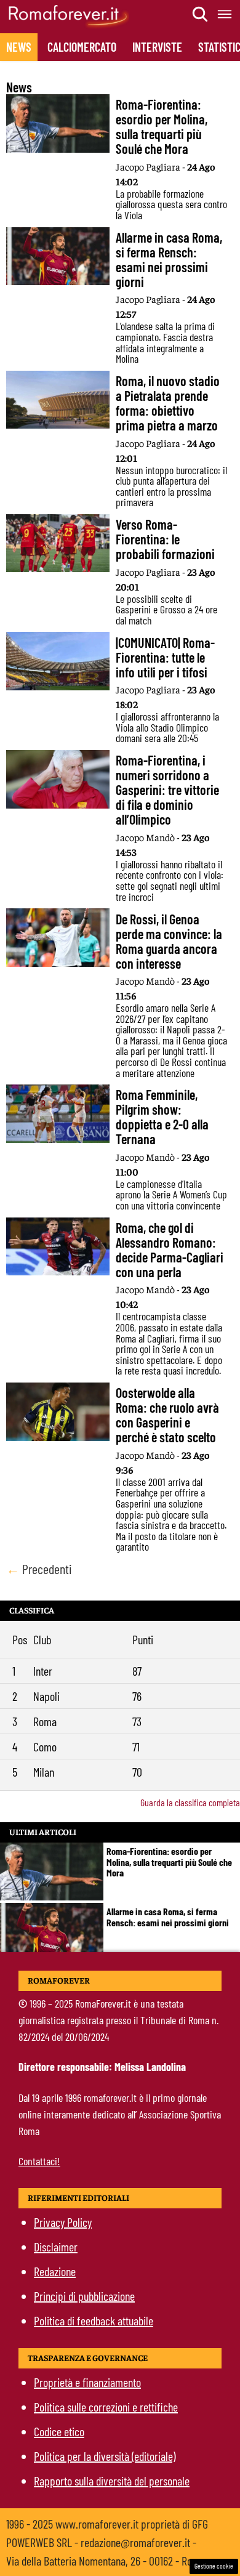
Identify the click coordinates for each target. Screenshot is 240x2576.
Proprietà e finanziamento (87, 2382)
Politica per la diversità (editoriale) (105, 2456)
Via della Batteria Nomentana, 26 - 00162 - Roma (106, 2561)
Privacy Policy (63, 2222)
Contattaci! (39, 2161)
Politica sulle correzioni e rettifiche (106, 2407)
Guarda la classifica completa (190, 1802)
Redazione (55, 2271)
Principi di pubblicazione (84, 2296)
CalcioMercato (82, 47)
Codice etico (59, 2431)
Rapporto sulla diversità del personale (112, 2481)
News (19, 47)
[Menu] (225, 14)
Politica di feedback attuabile (94, 2320)
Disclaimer (56, 2247)
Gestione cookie (214, 2566)
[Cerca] (201, 14)
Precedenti (39, 1569)
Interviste (157, 47)
